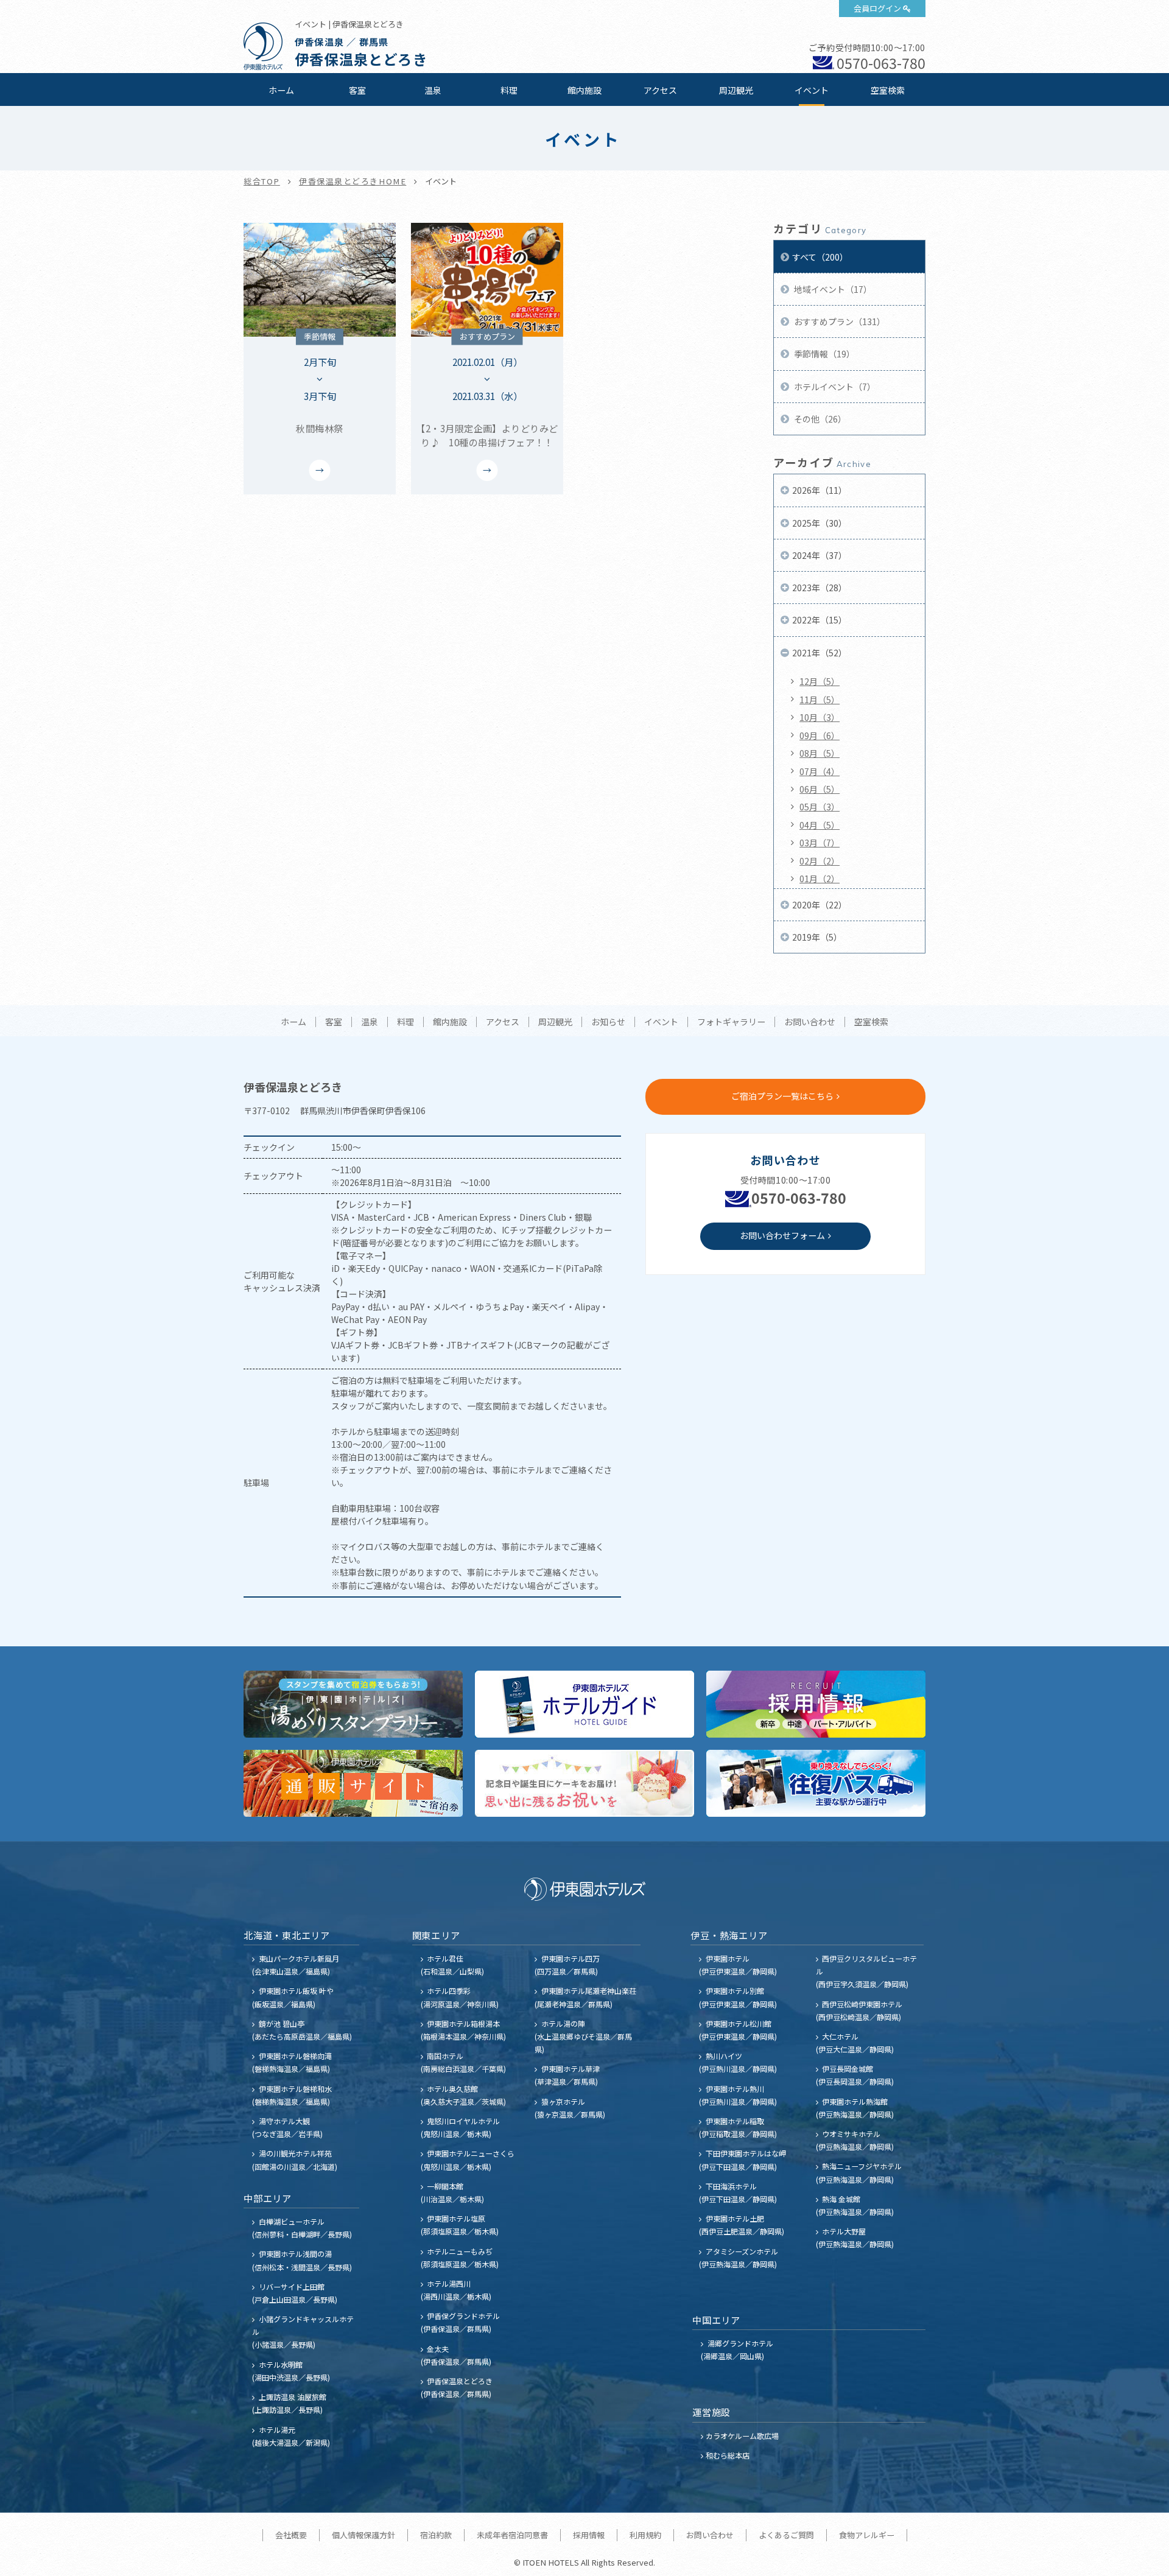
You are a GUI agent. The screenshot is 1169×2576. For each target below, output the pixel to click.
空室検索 (888, 90)
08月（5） (820, 753)
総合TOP (262, 181)
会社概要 (291, 2535)
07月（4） (820, 771)
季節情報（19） (823, 354)
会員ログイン (877, 8)
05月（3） (820, 807)
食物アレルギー (867, 2535)
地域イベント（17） (832, 289)
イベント (812, 90)
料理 (509, 90)
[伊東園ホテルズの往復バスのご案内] (816, 1783)
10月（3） (820, 717)
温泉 (433, 90)
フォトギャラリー (731, 1022)
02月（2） (820, 861)
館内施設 (584, 90)
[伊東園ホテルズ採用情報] (816, 1704)
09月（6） (820, 735)
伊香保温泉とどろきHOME (353, 181)
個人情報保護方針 (363, 2535)
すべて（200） (820, 257)
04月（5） (820, 825)
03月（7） (820, 843)
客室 (357, 90)
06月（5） (820, 789)
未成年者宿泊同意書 (512, 2535)
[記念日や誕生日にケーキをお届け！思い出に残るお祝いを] (584, 1783)
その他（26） (819, 419)
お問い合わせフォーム (782, 1235)
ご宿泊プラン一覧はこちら (782, 1096)
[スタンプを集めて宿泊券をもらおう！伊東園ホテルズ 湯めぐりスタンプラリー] (353, 1704)
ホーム (281, 90)
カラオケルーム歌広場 (742, 2436)
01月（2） (820, 879)
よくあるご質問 (786, 2535)
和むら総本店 (728, 2455)
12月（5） (820, 681)
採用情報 (589, 2535)
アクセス (660, 90)
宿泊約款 (436, 2535)
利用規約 (645, 2535)
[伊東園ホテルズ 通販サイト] (353, 1783)
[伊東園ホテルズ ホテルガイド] (584, 1704)
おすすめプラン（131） (839, 321)
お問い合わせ (810, 1022)
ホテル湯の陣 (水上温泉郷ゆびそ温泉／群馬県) (583, 2036)
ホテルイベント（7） (834, 387)
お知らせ (608, 1022)
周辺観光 (736, 90)
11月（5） (820, 700)
